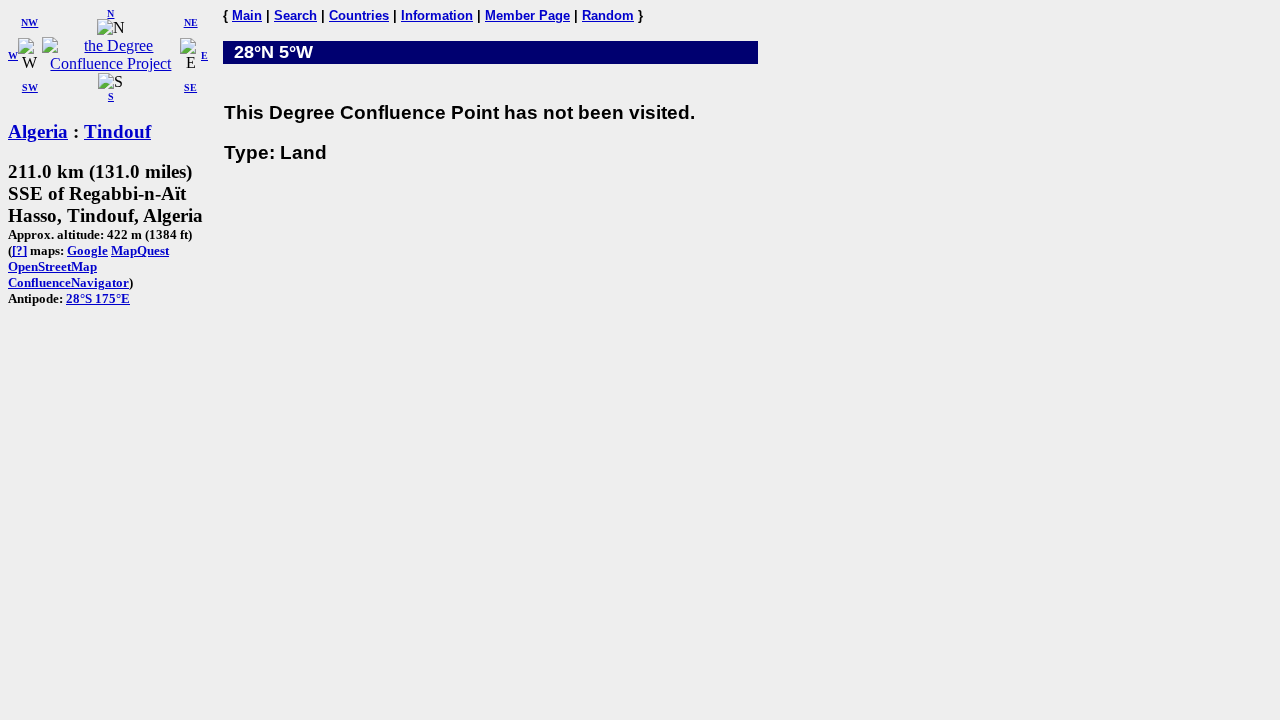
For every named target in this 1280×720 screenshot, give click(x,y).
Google (87, 250)
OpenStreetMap (52, 266)
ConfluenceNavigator (68, 282)
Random (608, 15)
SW (30, 87)
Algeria (38, 131)
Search (295, 15)
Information (437, 15)
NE (191, 22)
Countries (359, 15)
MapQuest (140, 250)
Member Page (527, 15)
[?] (19, 250)
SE (190, 87)
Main (247, 15)
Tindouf (117, 131)
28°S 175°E (98, 298)
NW (29, 22)
